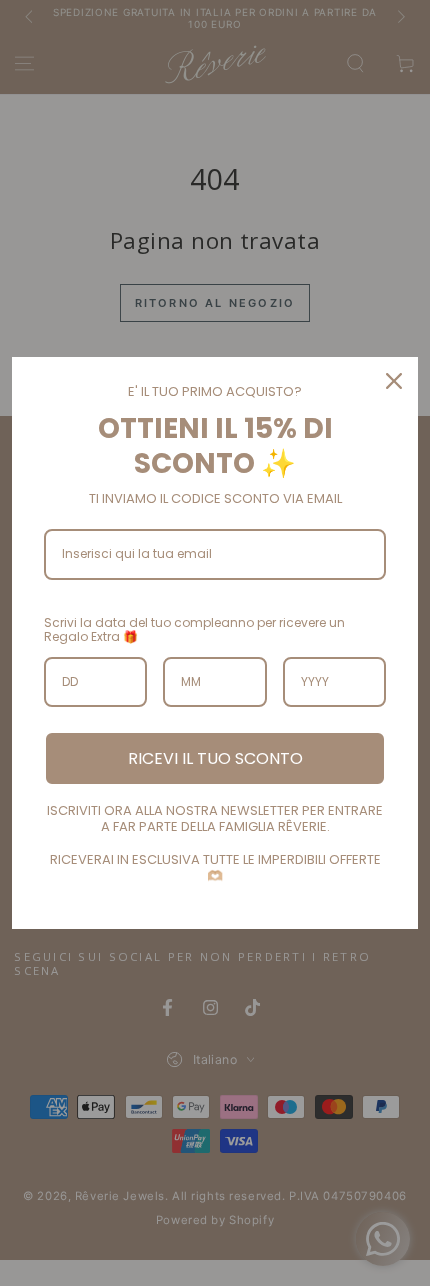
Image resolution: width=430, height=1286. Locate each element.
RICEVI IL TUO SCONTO (215, 758)
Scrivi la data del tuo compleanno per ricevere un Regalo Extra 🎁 (194, 629)
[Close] (394, 381)
